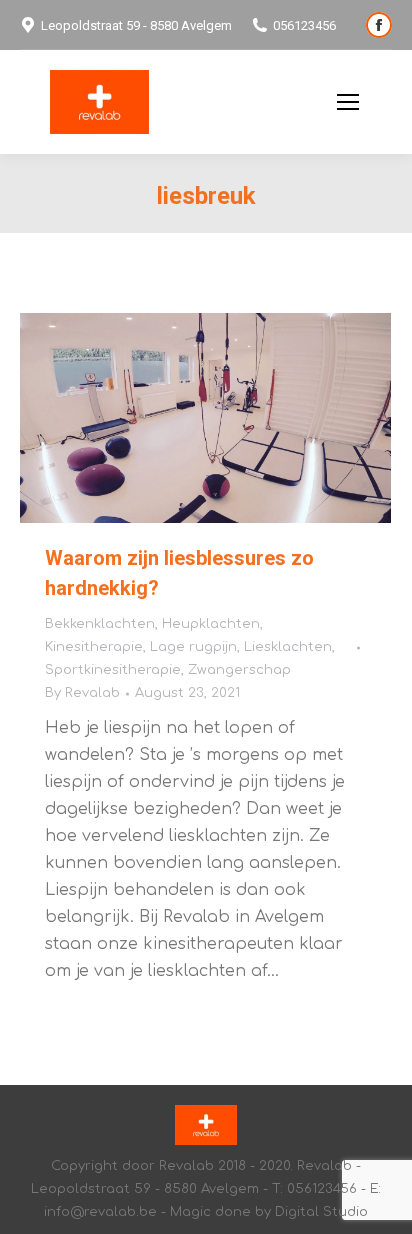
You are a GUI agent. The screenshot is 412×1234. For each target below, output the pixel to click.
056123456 (304, 25)
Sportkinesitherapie (113, 670)
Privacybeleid (269, 102)
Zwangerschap (239, 670)
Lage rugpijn (193, 647)
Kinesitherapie (94, 647)
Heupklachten (211, 624)
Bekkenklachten (100, 624)
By (82, 693)
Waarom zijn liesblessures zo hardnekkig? (179, 573)
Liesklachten (288, 647)
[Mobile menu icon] (348, 102)
